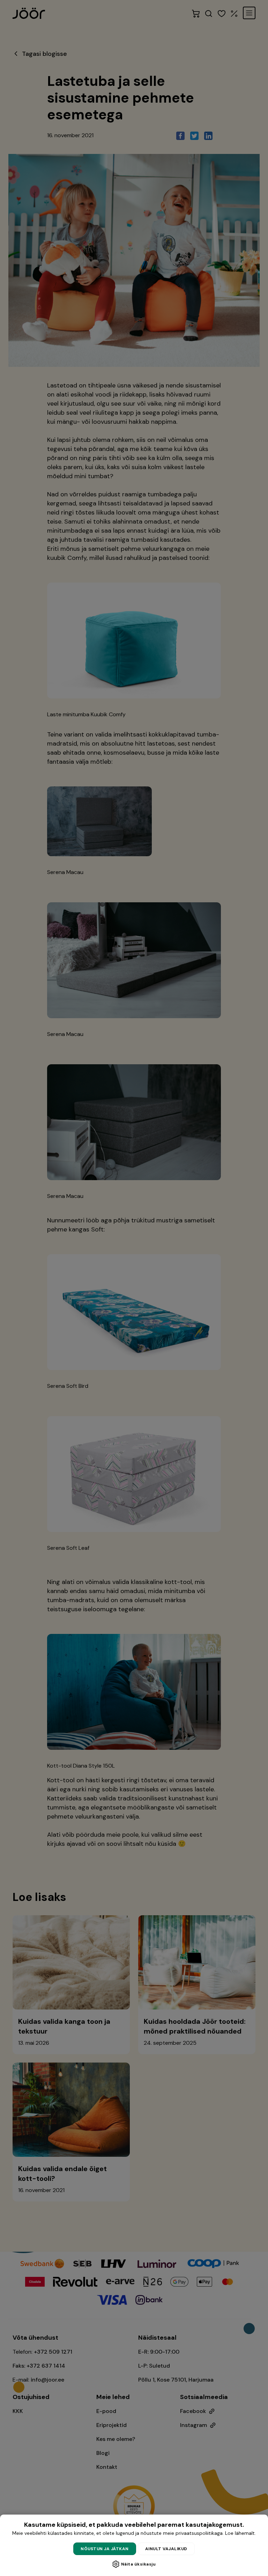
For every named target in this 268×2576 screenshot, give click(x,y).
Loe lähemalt (240, 2533)
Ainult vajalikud (166, 2549)
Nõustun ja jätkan (105, 2549)
